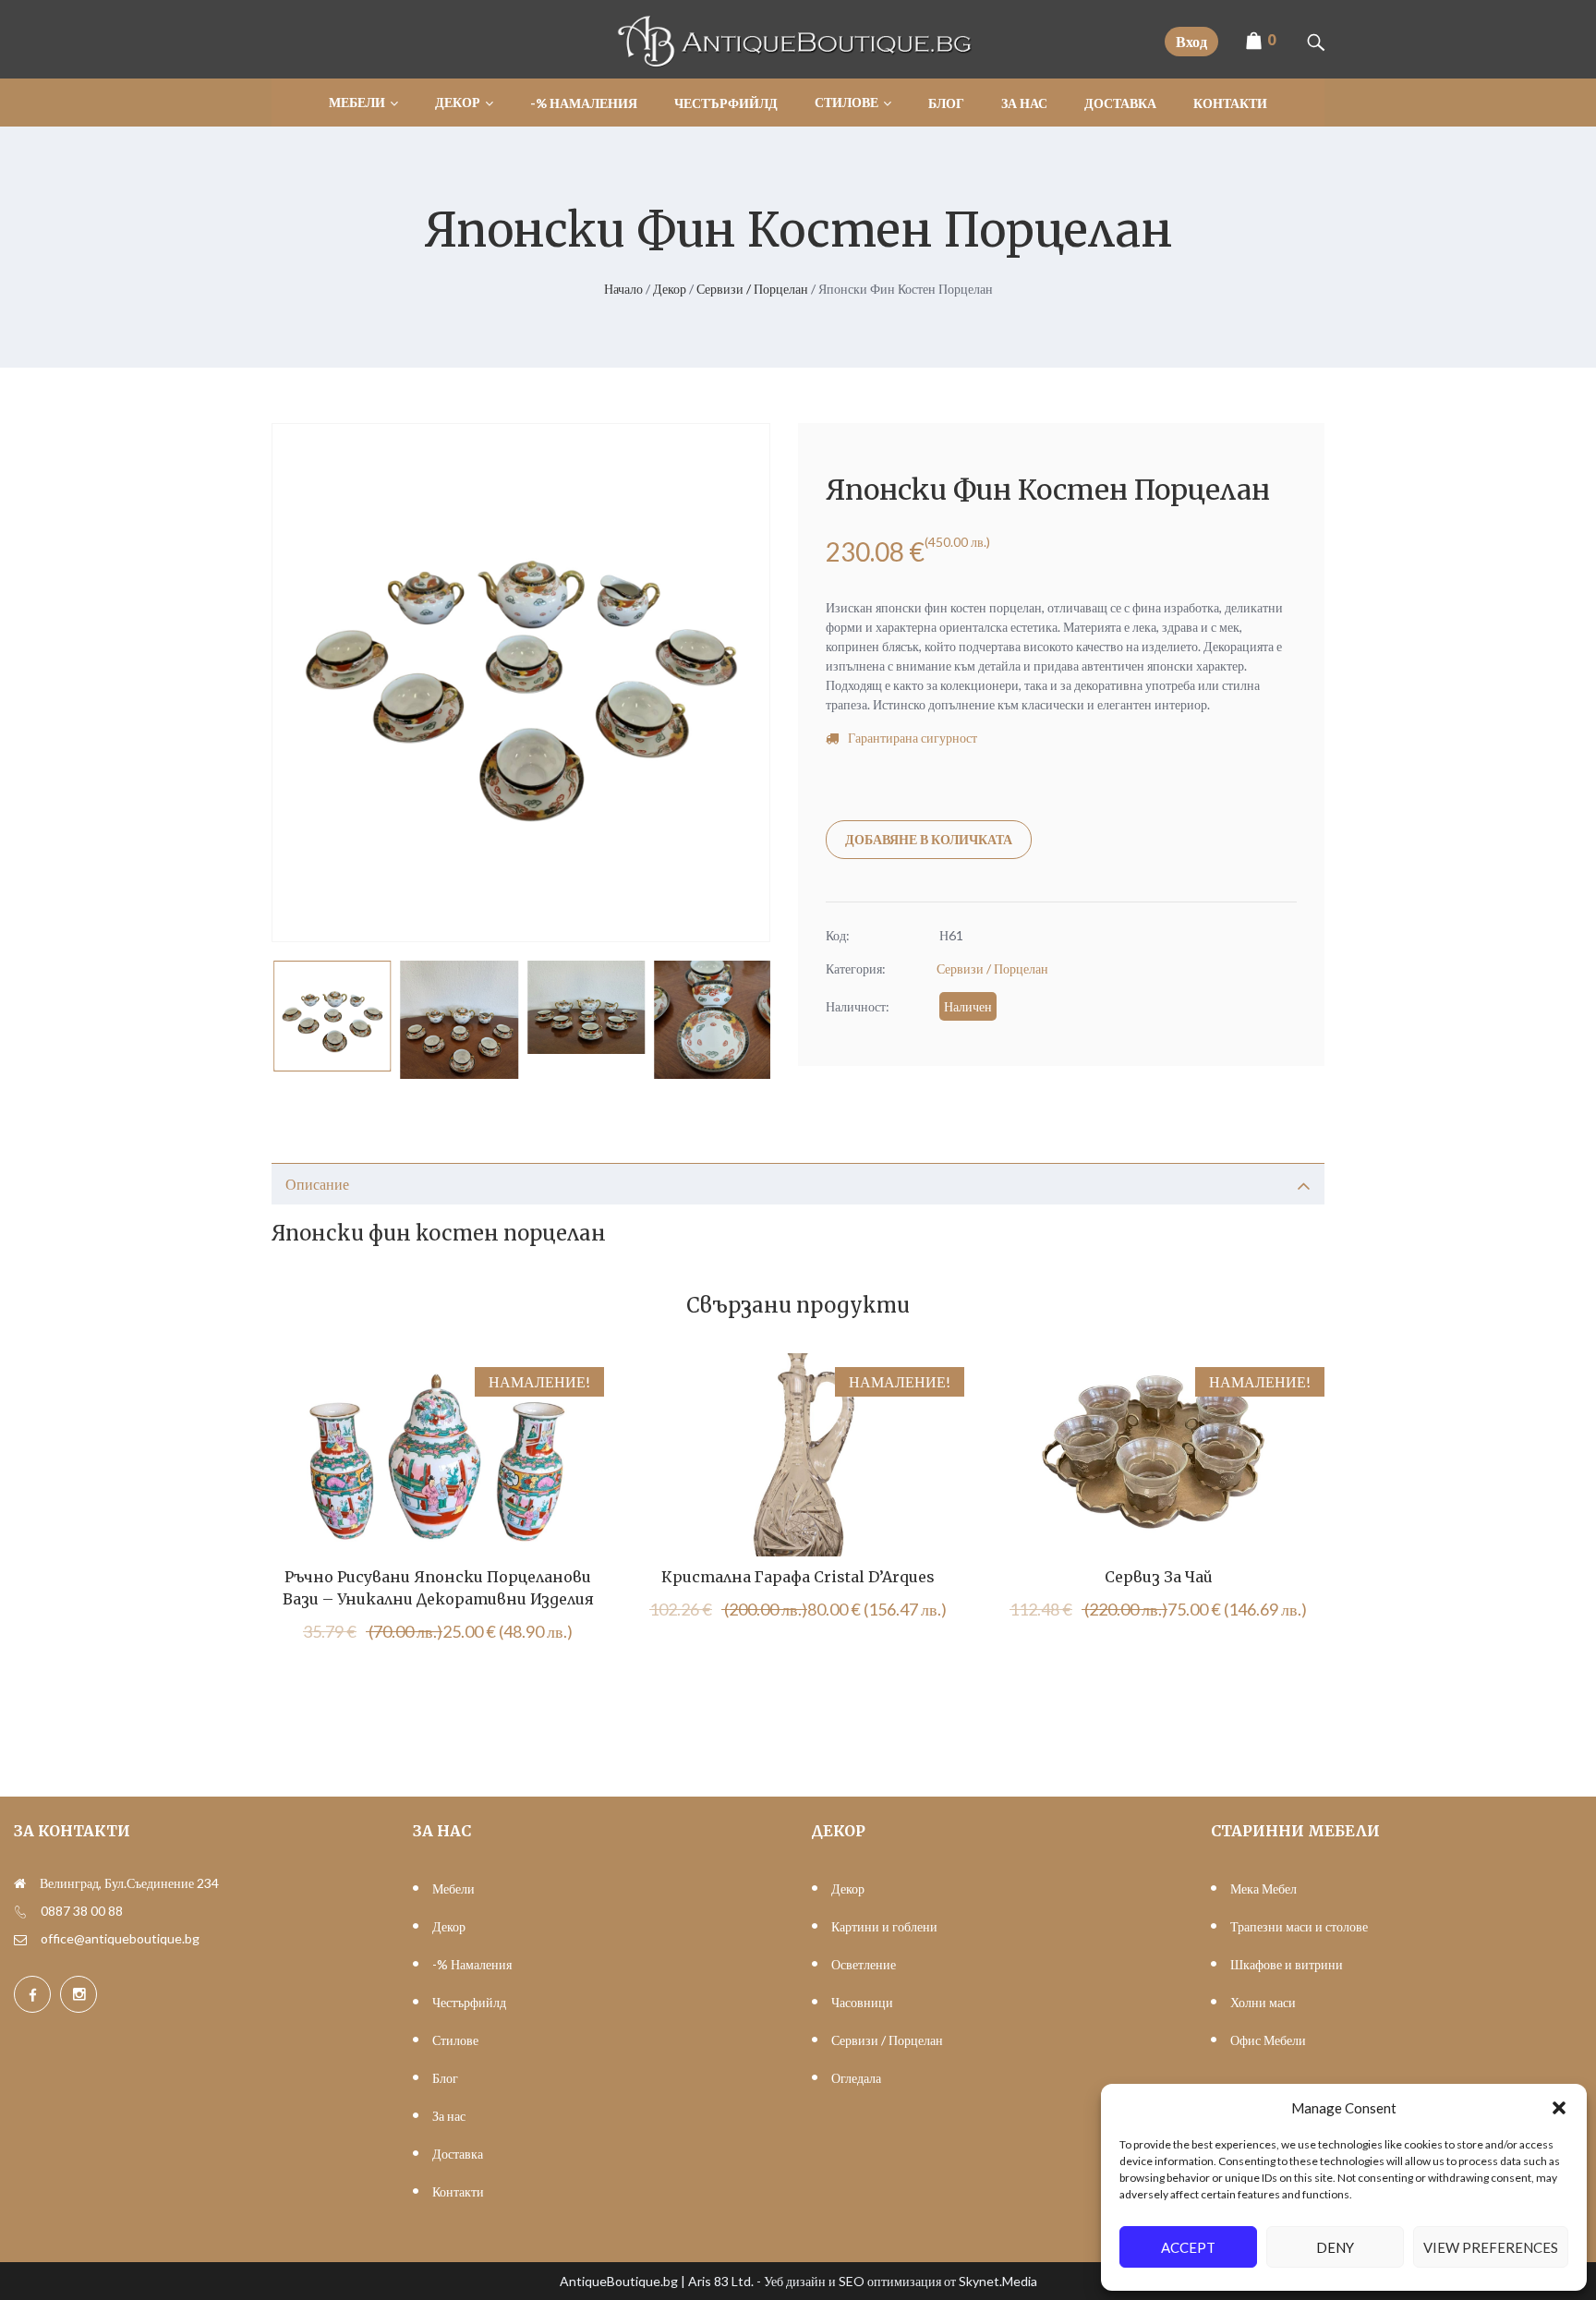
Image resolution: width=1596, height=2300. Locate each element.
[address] (20, 1883)
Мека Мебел (1263, 1888)
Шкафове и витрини (1287, 1964)
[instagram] (79, 1994)
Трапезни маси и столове (1299, 1926)
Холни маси (1263, 2002)
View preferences (1491, 2247)
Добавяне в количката (929, 839)
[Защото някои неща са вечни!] (798, 62)
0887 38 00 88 (82, 1911)
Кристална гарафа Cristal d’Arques (798, 1577)
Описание (317, 1184)
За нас (449, 2116)
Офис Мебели (1268, 2040)
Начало (623, 289)
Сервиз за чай (1159, 1577)
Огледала (856, 2078)
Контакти (458, 2191)
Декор (670, 289)
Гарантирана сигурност (913, 738)
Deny (1335, 2247)
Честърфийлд (469, 2002)
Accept (1188, 2247)
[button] (1559, 2108)
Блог (445, 2078)
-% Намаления (472, 1964)
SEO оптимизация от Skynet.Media (938, 2281)
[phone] (20, 1911)
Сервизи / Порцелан (752, 289)
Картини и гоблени (884, 1926)
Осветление (864, 1964)
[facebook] (32, 1994)
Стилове (455, 2040)
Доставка (458, 2154)
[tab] (798, 1184)
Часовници (862, 2002)
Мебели (453, 1888)
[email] (20, 1939)
